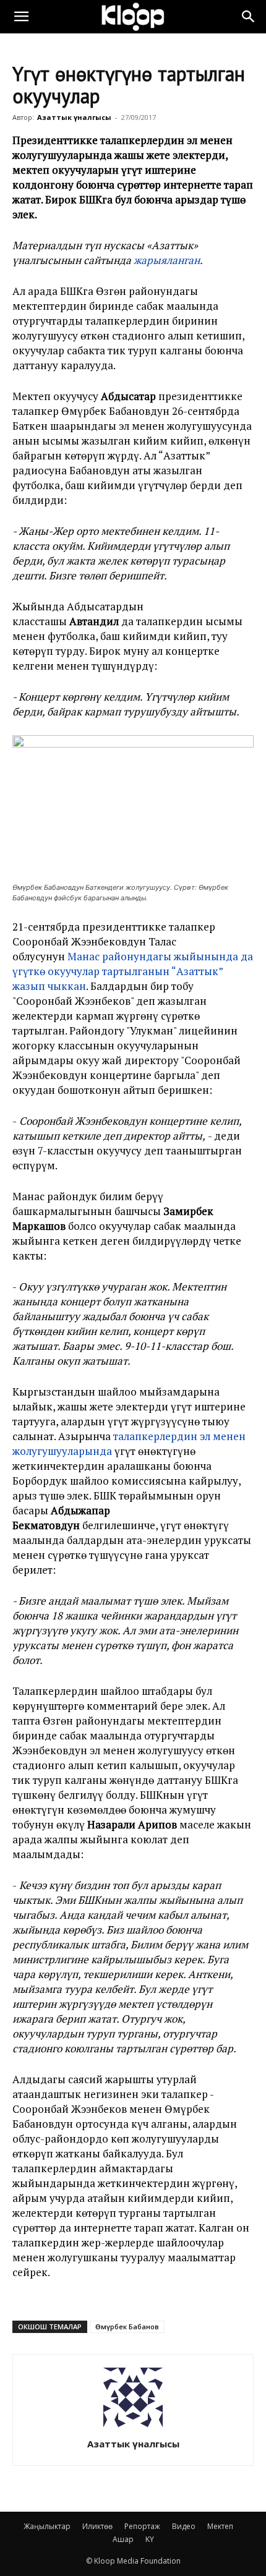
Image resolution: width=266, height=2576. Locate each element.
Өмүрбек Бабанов (127, 2327)
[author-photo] (133, 2427)
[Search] (249, 17)
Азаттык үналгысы (74, 117)
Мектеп (220, 2526)
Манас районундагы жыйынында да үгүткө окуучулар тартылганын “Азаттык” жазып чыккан (133, 971)
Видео (184, 2526)
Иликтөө (97, 2526)
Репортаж (142, 2526)
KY (150, 2539)
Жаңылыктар (47, 2526)
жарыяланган (167, 260)
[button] (21, 17)
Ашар (123, 2539)
